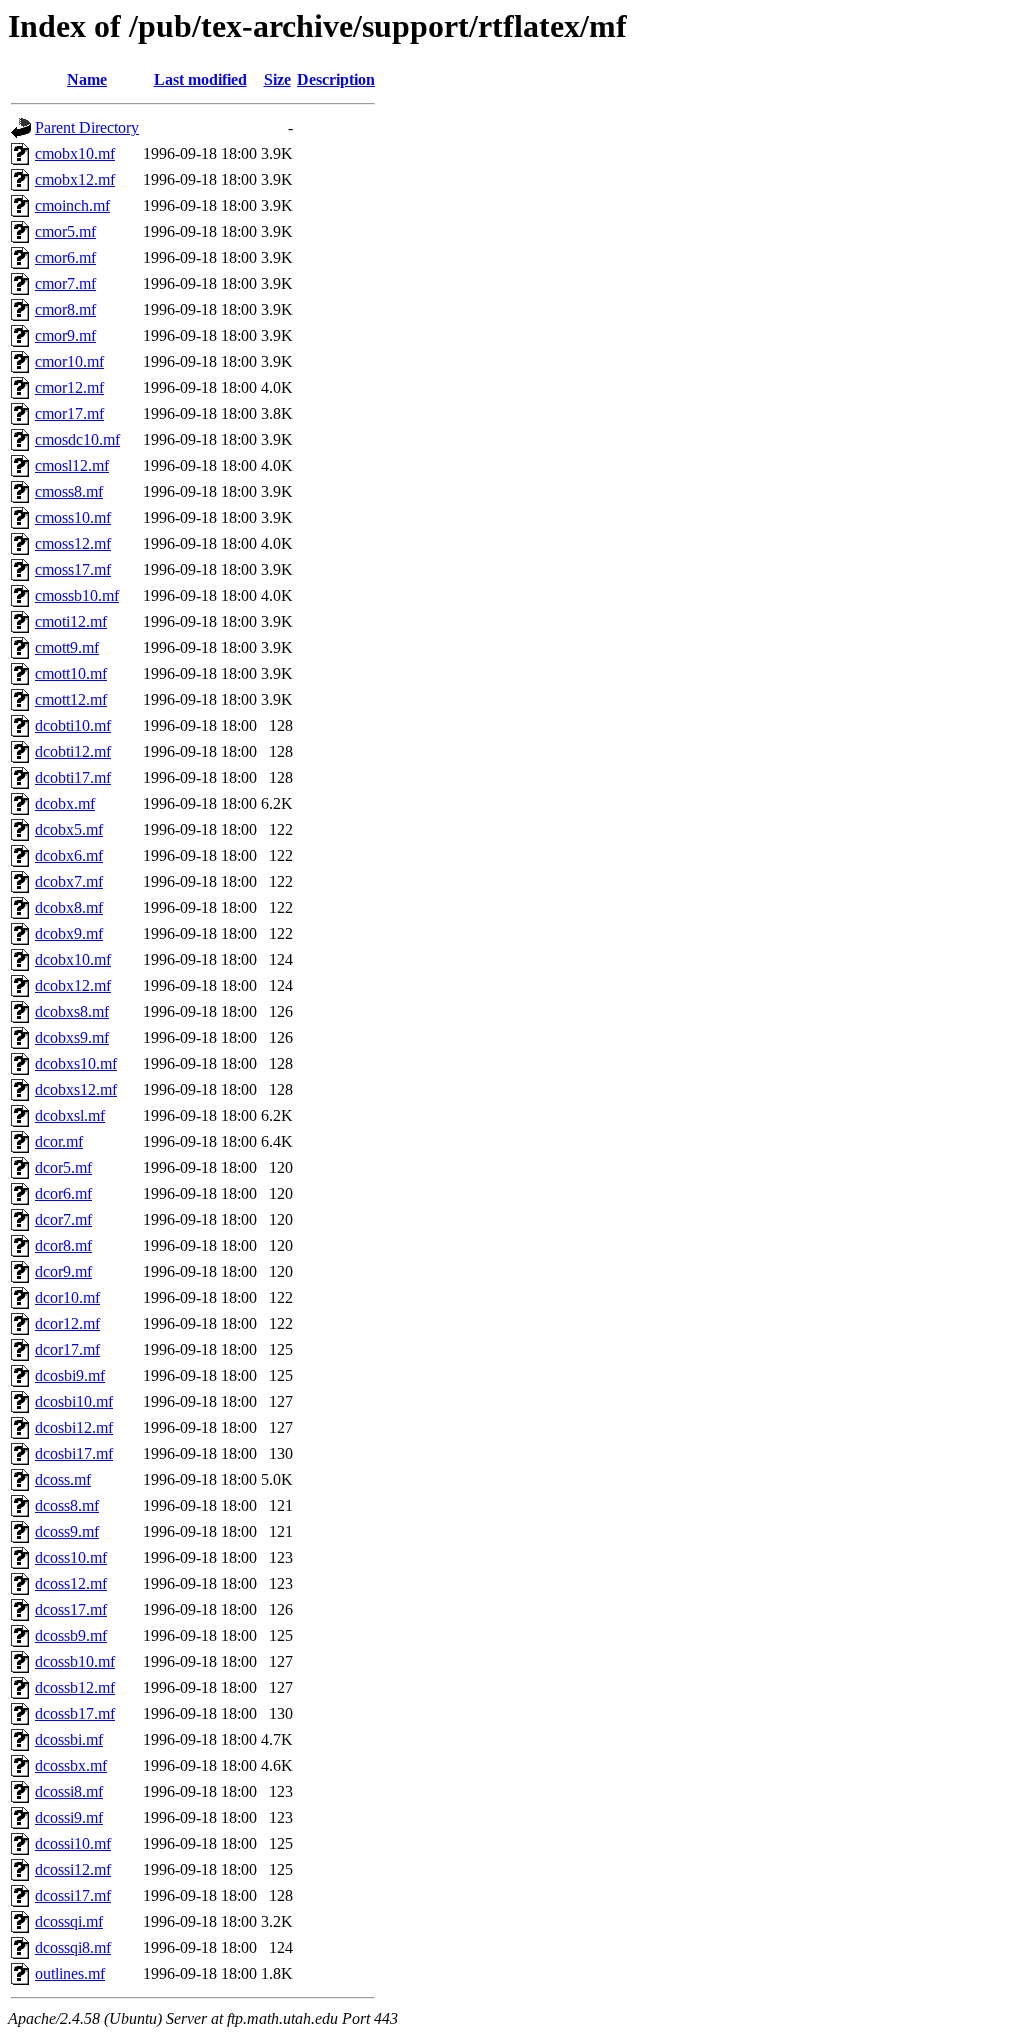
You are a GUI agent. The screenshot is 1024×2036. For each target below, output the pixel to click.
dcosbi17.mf (74, 1453)
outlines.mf (70, 1973)
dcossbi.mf (69, 1739)
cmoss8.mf (69, 491)
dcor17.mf (67, 1349)
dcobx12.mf (73, 985)
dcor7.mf (63, 1219)
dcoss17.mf (71, 1609)
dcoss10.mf (71, 1557)
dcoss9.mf (67, 1531)
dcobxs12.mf (76, 1089)
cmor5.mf (65, 231)
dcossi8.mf (69, 1791)
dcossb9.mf (71, 1635)
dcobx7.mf (69, 881)
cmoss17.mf (73, 569)
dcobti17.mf (73, 777)
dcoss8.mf (67, 1505)
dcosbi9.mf (70, 1375)
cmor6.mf (65, 257)
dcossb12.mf (75, 1687)
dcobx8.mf (69, 907)
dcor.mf (59, 1141)
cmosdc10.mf (77, 439)
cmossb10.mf (77, 595)
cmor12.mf (69, 387)
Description (336, 79)
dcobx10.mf (73, 959)
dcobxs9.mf (72, 1037)
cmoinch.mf (72, 205)
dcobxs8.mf (72, 1011)
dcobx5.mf (69, 829)
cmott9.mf (67, 647)
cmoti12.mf (71, 621)
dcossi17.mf (73, 1895)
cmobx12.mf (75, 179)
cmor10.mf (69, 361)
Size (277, 79)
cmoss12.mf (73, 543)
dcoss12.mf (71, 1583)
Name (87, 79)
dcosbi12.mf (74, 1427)
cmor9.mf (65, 335)
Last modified (200, 79)
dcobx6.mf (69, 855)
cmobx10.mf (75, 153)
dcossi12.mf (73, 1869)
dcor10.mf (67, 1297)
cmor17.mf (69, 413)
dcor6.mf (63, 1193)
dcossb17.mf (75, 1713)
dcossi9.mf (69, 1817)
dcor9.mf (63, 1271)
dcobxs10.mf (76, 1063)
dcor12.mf (67, 1323)
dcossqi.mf (69, 1921)
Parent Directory (87, 127)
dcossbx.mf (71, 1765)
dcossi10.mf (73, 1843)
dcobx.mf (65, 803)
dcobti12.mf (73, 751)
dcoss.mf (63, 1479)
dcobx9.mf (69, 933)
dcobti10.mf (73, 725)
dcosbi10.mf (74, 1401)
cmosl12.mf (72, 465)
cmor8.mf (65, 309)
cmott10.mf (71, 673)
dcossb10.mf (75, 1661)
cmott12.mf (71, 699)
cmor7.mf (65, 283)
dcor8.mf (63, 1245)
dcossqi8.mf (73, 1947)
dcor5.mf (63, 1167)
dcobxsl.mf (70, 1115)
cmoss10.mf (73, 517)
